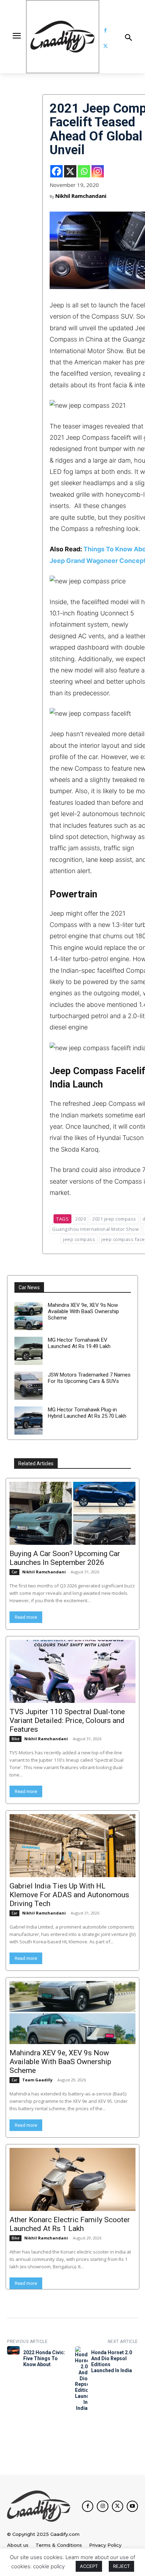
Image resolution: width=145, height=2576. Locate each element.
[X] (70, 171)
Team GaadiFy (37, 2080)
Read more (26, 1617)
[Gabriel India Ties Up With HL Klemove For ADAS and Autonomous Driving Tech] (72, 1846)
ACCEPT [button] (89, 2566)
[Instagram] (98, 171)
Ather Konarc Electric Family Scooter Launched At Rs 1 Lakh (70, 2224)
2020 (81, 1219)
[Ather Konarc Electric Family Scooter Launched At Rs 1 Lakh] (72, 2179)
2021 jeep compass (114, 1219)
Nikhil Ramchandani (81, 196)
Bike (15, 1739)
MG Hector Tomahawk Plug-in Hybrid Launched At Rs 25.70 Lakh (87, 1413)
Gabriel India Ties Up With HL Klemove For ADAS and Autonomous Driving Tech (69, 1895)
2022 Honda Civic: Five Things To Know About (44, 2358)
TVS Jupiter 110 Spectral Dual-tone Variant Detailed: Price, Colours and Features (67, 1721)
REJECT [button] (121, 2566)
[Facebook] (105, 30)
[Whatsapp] (84, 171)
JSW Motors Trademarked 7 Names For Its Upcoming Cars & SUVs (89, 1378)
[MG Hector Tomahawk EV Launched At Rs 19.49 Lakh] (29, 1351)
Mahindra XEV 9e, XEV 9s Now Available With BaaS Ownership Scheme (83, 1311)
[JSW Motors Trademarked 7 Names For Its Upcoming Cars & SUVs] (29, 1386)
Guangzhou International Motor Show (95, 1229)
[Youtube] (132, 2506)
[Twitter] (105, 46)
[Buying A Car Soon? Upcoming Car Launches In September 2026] (72, 1513)
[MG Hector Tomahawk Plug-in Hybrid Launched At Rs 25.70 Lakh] (29, 1421)
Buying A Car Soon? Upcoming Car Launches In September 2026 (65, 1558)
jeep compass (79, 1239)
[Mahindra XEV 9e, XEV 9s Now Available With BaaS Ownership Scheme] (29, 1316)
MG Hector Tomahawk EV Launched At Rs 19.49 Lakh (79, 1343)
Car (14, 1572)
